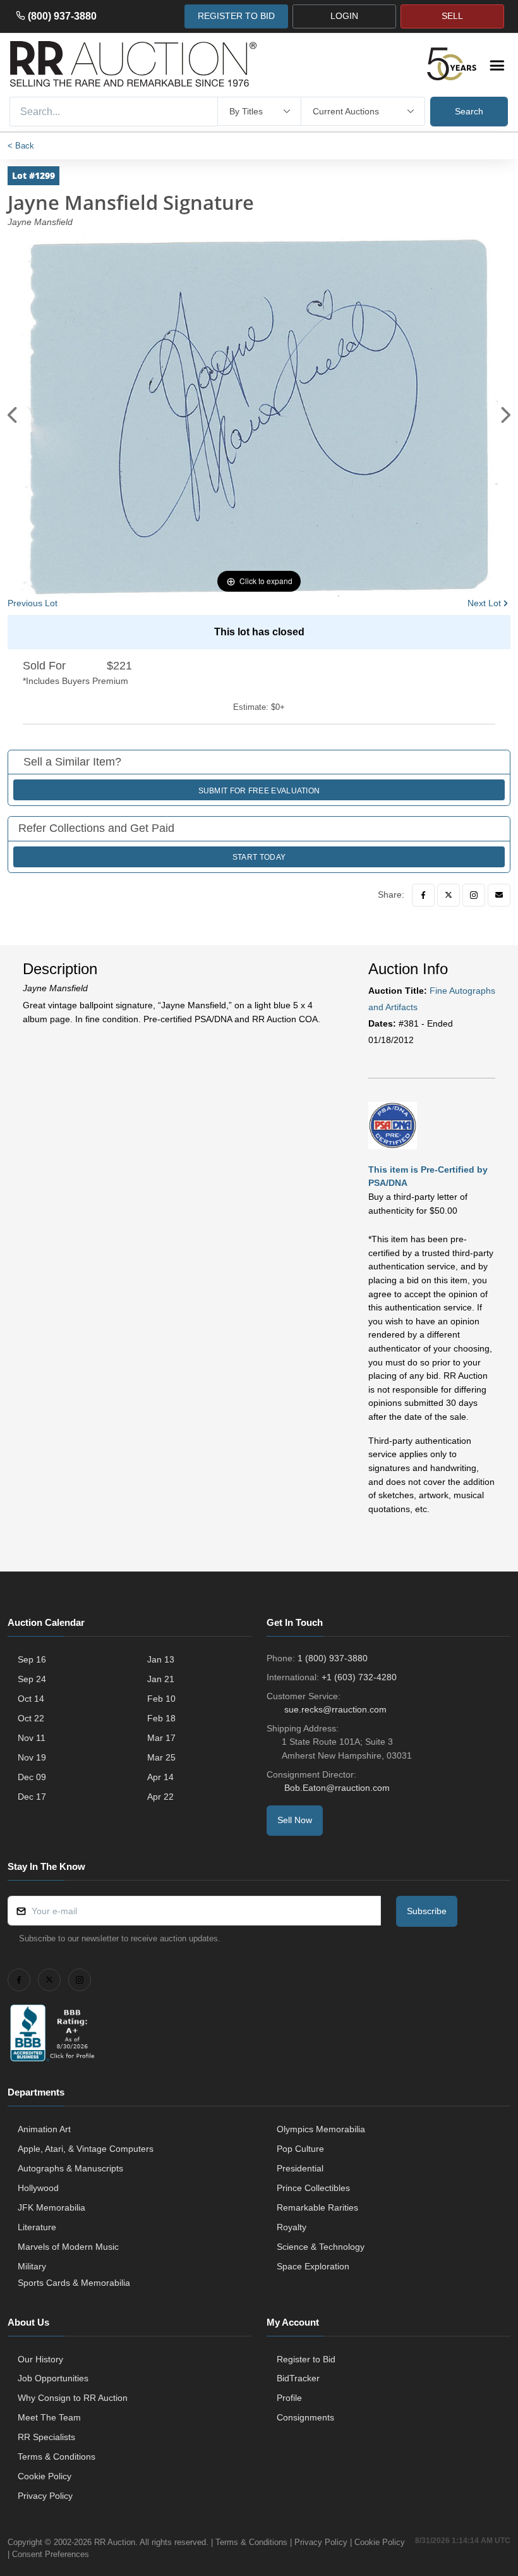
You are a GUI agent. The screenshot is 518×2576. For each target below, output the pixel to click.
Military (32, 2266)
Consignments (305, 2417)
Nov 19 (32, 1757)
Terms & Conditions (57, 2457)
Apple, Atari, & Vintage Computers (86, 2149)
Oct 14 (31, 1699)
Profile (289, 2398)
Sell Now (295, 1820)
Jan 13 (161, 1659)
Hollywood (38, 2188)
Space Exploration (313, 2266)
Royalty (292, 2227)
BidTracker (298, 2378)
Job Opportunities (53, 2378)
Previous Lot (33, 603)
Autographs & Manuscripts (70, 2168)
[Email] (499, 895)
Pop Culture (300, 2149)
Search (469, 111)
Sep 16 (32, 1659)
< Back (21, 146)
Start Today (259, 857)
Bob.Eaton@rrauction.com (337, 1788)
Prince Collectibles (313, 2188)
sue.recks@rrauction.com (335, 1709)
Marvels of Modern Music (68, 2247)
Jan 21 (161, 1679)
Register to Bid (306, 2359)
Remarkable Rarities (317, 2207)
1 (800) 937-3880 (333, 1658)
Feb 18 (161, 1718)
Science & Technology (321, 2247)
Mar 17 (161, 1738)
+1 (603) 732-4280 (359, 1677)
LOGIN (344, 16)
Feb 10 (161, 1699)
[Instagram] (474, 895)
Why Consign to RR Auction (73, 2398)
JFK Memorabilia (51, 2207)
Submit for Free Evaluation (259, 791)
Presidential (300, 2168)
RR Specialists (46, 2437)
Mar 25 (161, 1757)
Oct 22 (31, 1718)
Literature (37, 2227)
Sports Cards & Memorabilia (74, 2283)
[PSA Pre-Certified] (393, 1125)
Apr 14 (160, 1777)
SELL (452, 16)
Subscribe (427, 1911)
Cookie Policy (45, 2476)
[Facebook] (423, 895)
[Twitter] (449, 895)
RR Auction (115, 2542)
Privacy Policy (45, 2496)
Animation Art (44, 2129)
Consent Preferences (51, 2554)
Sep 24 (32, 1679)
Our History (40, 2359)
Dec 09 (32, 1777)
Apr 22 (160, 1797)
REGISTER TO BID (236, 16)
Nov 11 (32, 1738)
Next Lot (484, 603)
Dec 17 (32, 1797)
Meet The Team (49, 2417)
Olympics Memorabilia (321, 2129)
